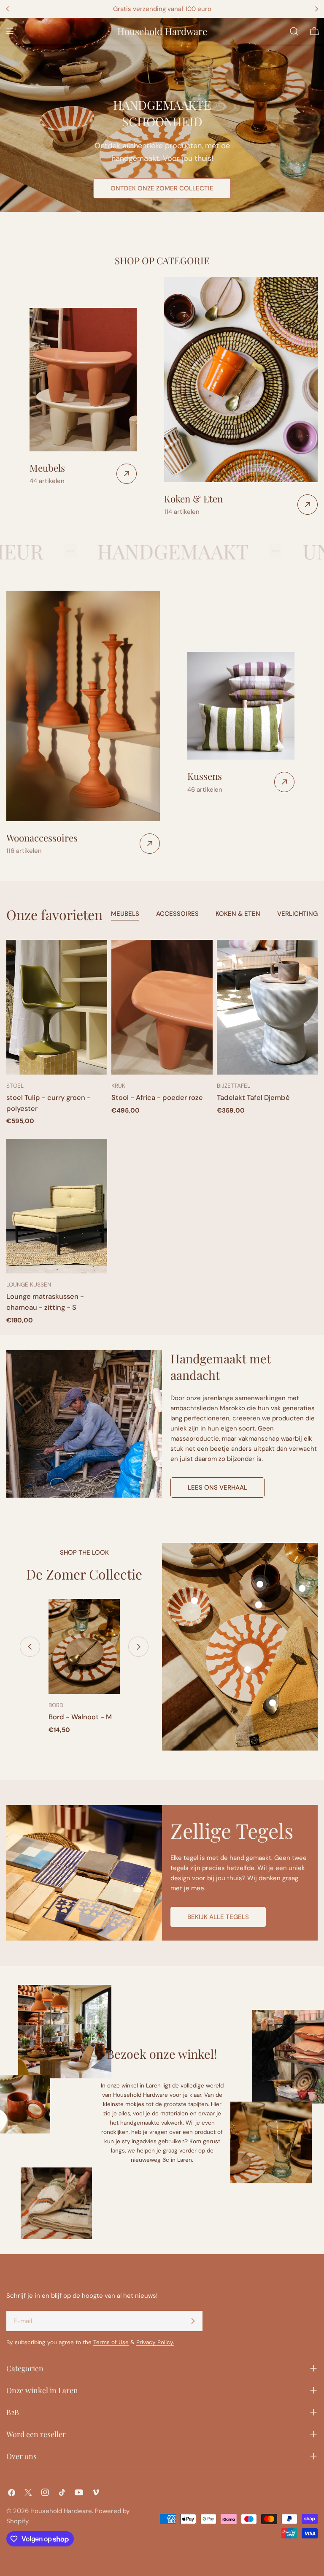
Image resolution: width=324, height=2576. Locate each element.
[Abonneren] (193, 2321)
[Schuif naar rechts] (138, 1647)
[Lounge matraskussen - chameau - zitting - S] (57, 1206)
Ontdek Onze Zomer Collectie (162, 188)
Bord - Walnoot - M (80, 1717)
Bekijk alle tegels (218, 1917)
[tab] (125, 915)
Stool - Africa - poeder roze (157, 1098)
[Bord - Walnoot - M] (84, 1646)
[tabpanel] (162, 1133)
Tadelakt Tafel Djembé (253, 1098)
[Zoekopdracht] (294, 31)
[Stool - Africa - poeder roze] (162, 1007)
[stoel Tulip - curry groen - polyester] (57, 1007)
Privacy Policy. (155, 2342)
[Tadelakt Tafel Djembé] (267, 1007)
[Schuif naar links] (30, 1647)
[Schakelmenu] (10, 31)
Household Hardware (162, 31)
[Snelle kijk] (95, 958)
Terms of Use (111, 2342)
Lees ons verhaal (217, 1488)
